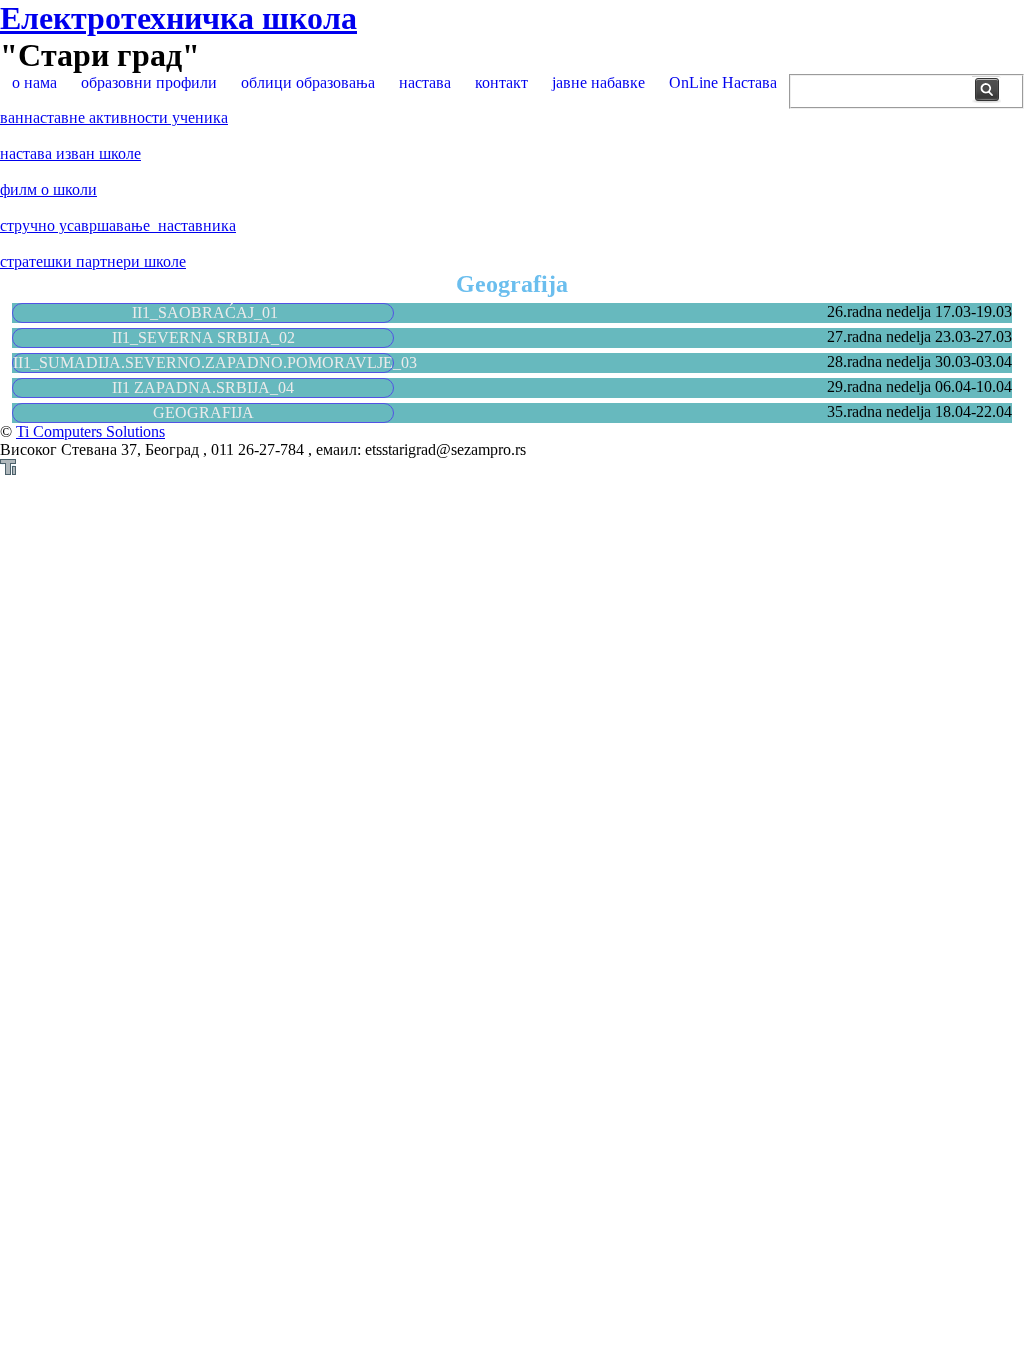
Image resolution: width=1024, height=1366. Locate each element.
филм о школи (48, 189)
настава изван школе (70, 153)
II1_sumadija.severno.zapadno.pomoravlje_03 (215, 362)
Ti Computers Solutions (90, 431)
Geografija (203, 412)
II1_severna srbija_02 (203, 337)
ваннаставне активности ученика (114, 117)
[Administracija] (8, 469)
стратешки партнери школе (93, 261)
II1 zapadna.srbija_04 (203, 387)
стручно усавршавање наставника (118, 225)
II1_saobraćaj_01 (203, 312)
